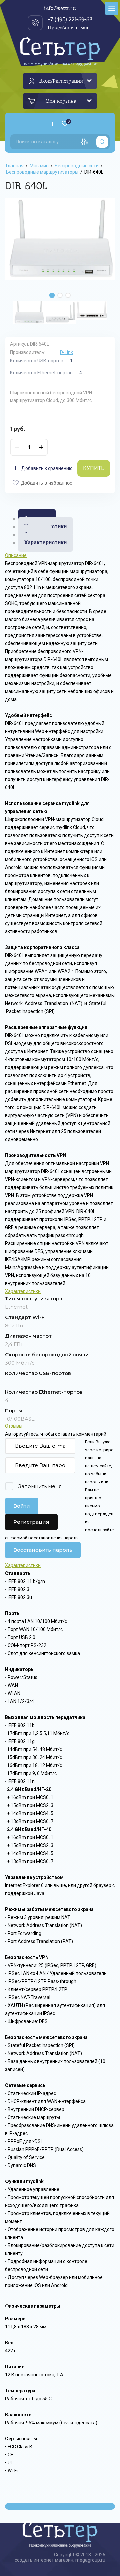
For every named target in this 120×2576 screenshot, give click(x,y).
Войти (22, 1506)
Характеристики (45, 542)
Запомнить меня (40, 1486)
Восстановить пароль (43, 1550)
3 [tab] (68, 295)
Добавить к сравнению (47, 468)
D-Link (66, 352)
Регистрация (31, 1522)
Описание (16, 555)
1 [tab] (52, 295)
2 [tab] (60, 295)
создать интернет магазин (44, 2560)
